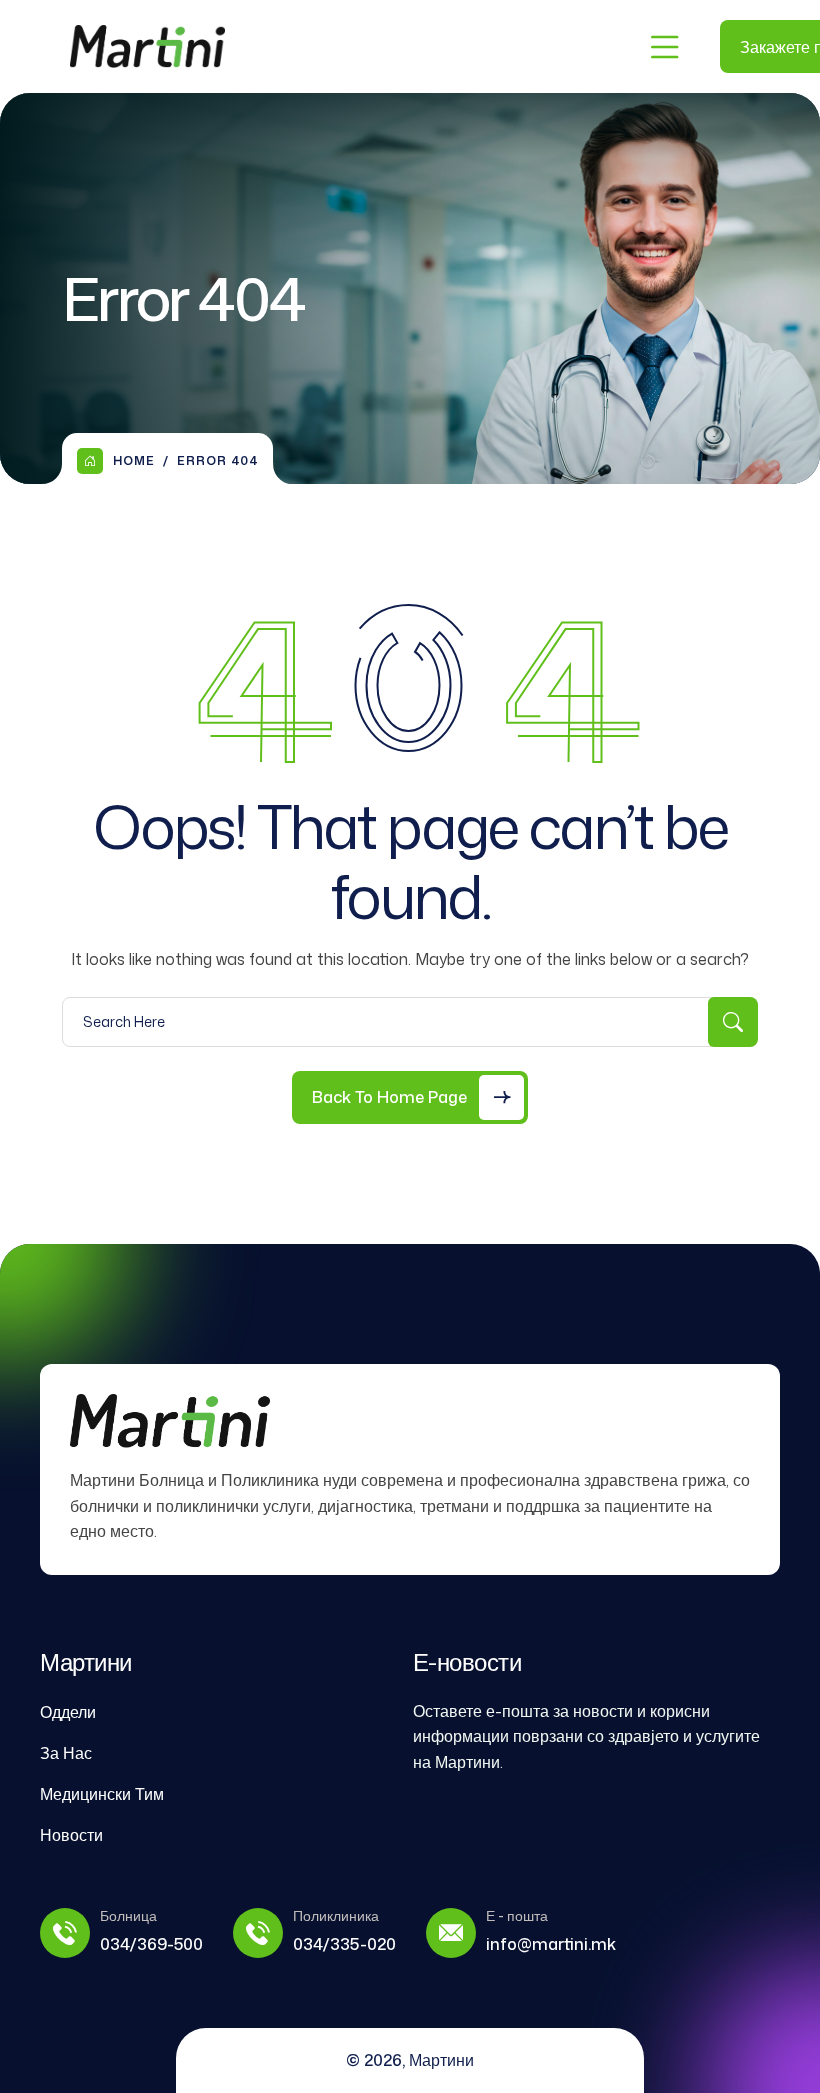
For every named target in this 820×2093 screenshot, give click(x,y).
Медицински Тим (102, 1794)
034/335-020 (344, 1944)
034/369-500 (151, 1944)
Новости (71, 1835)
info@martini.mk (551, 1944)
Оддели (68, 1712)
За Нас (66, 1753)
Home (134, 460)
